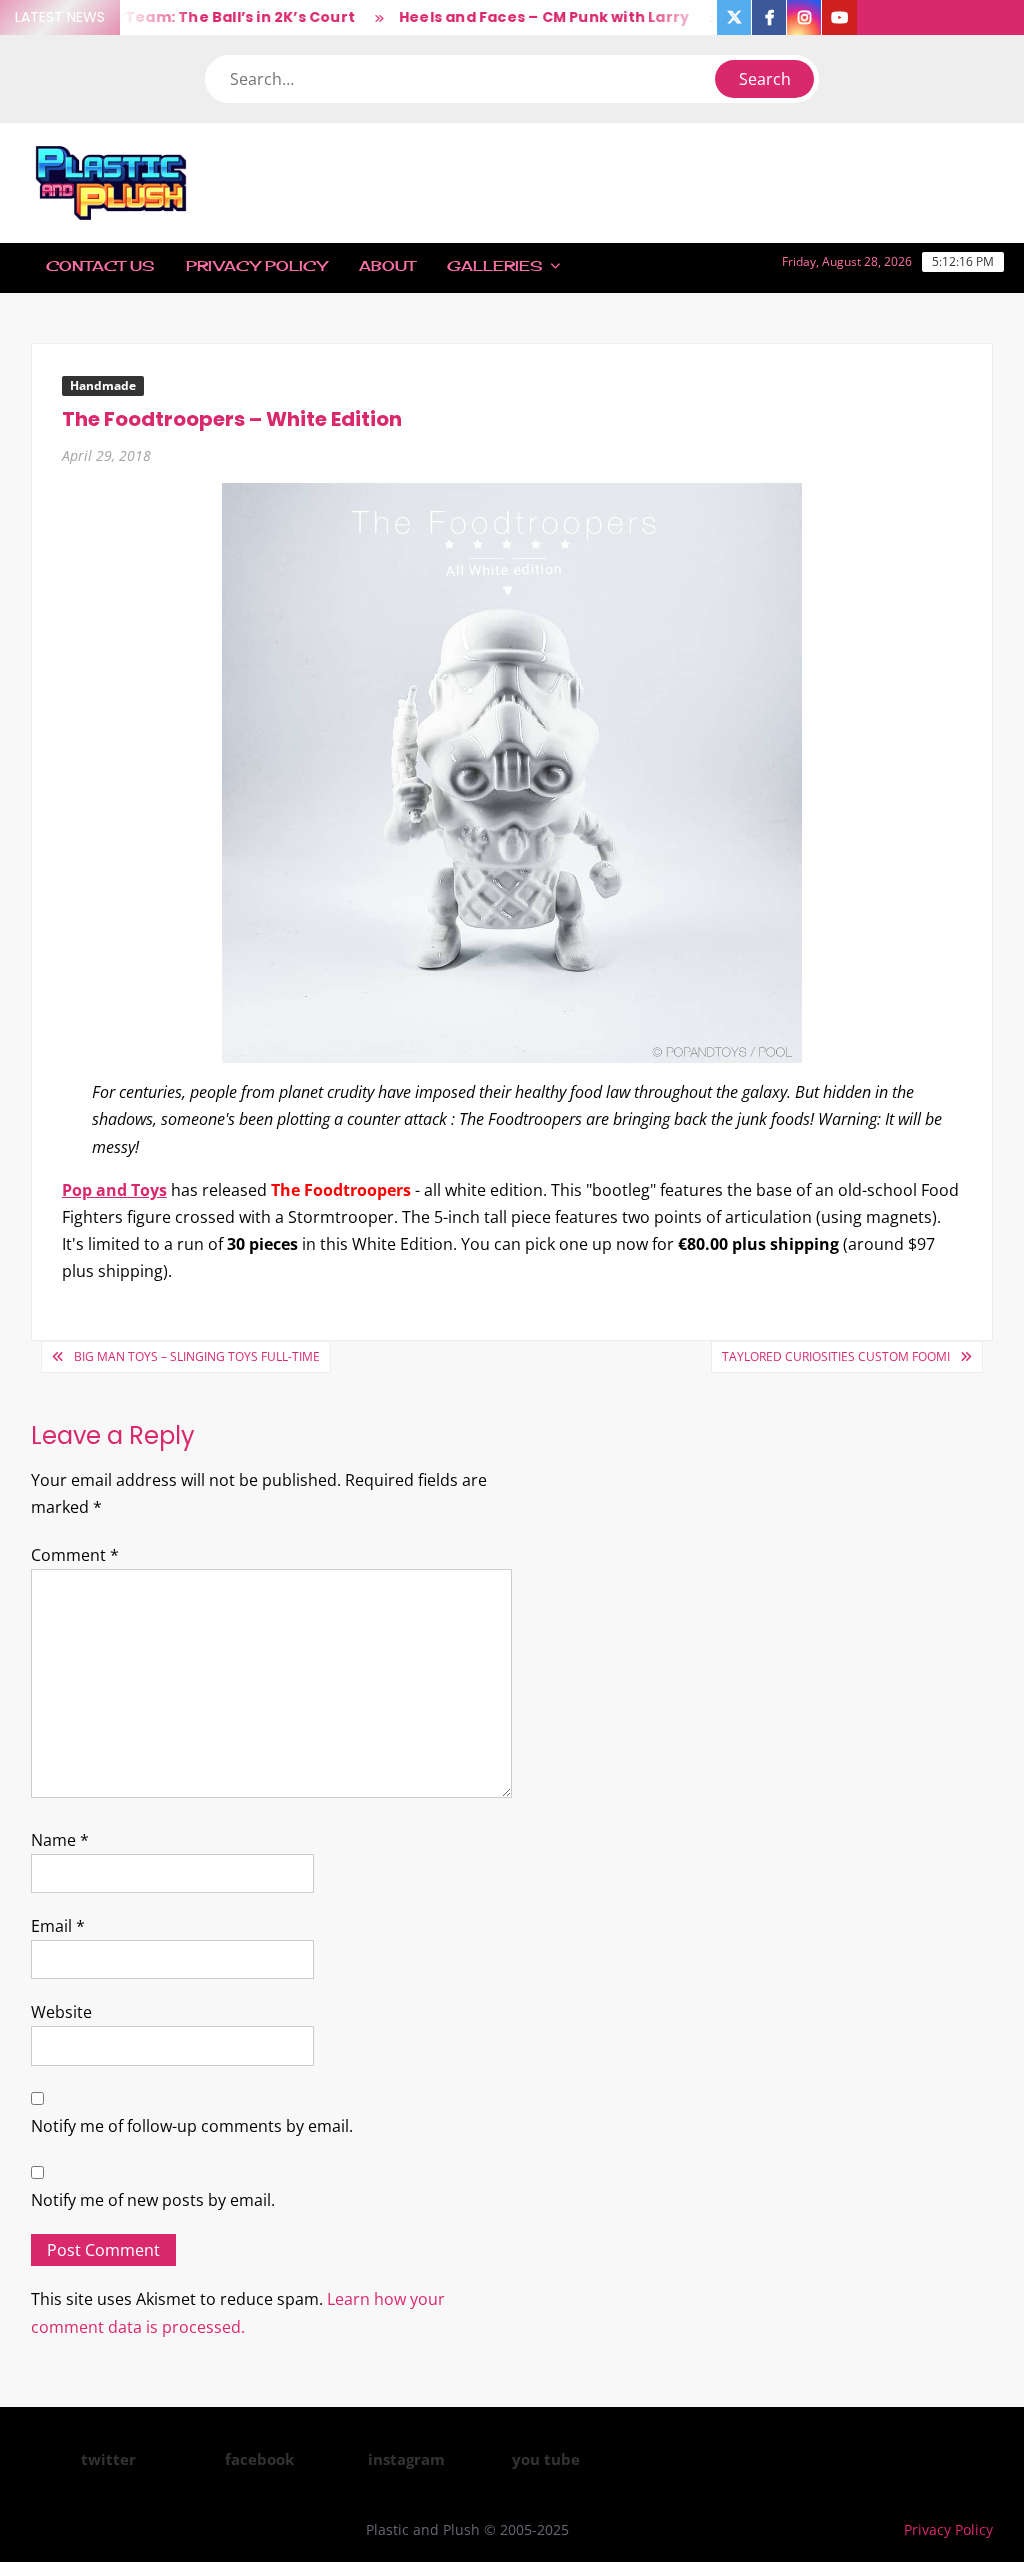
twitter (108, 2459)
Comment (75, 1555)
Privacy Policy (256, 265)
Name (60, 1840)
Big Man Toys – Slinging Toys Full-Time (197, 1356)
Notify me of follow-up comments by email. (192, 2126)
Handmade (103, 385)
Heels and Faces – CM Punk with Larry (523, 17)
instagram (406, 2459)
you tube (546, 2459)
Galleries (494, 265)
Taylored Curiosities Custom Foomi (836, 1356)
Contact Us (100, 265)
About (387, 265)
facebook (259, 2459)
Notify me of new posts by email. (153, 2200)
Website (61, 2012)
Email (58, 1926)
